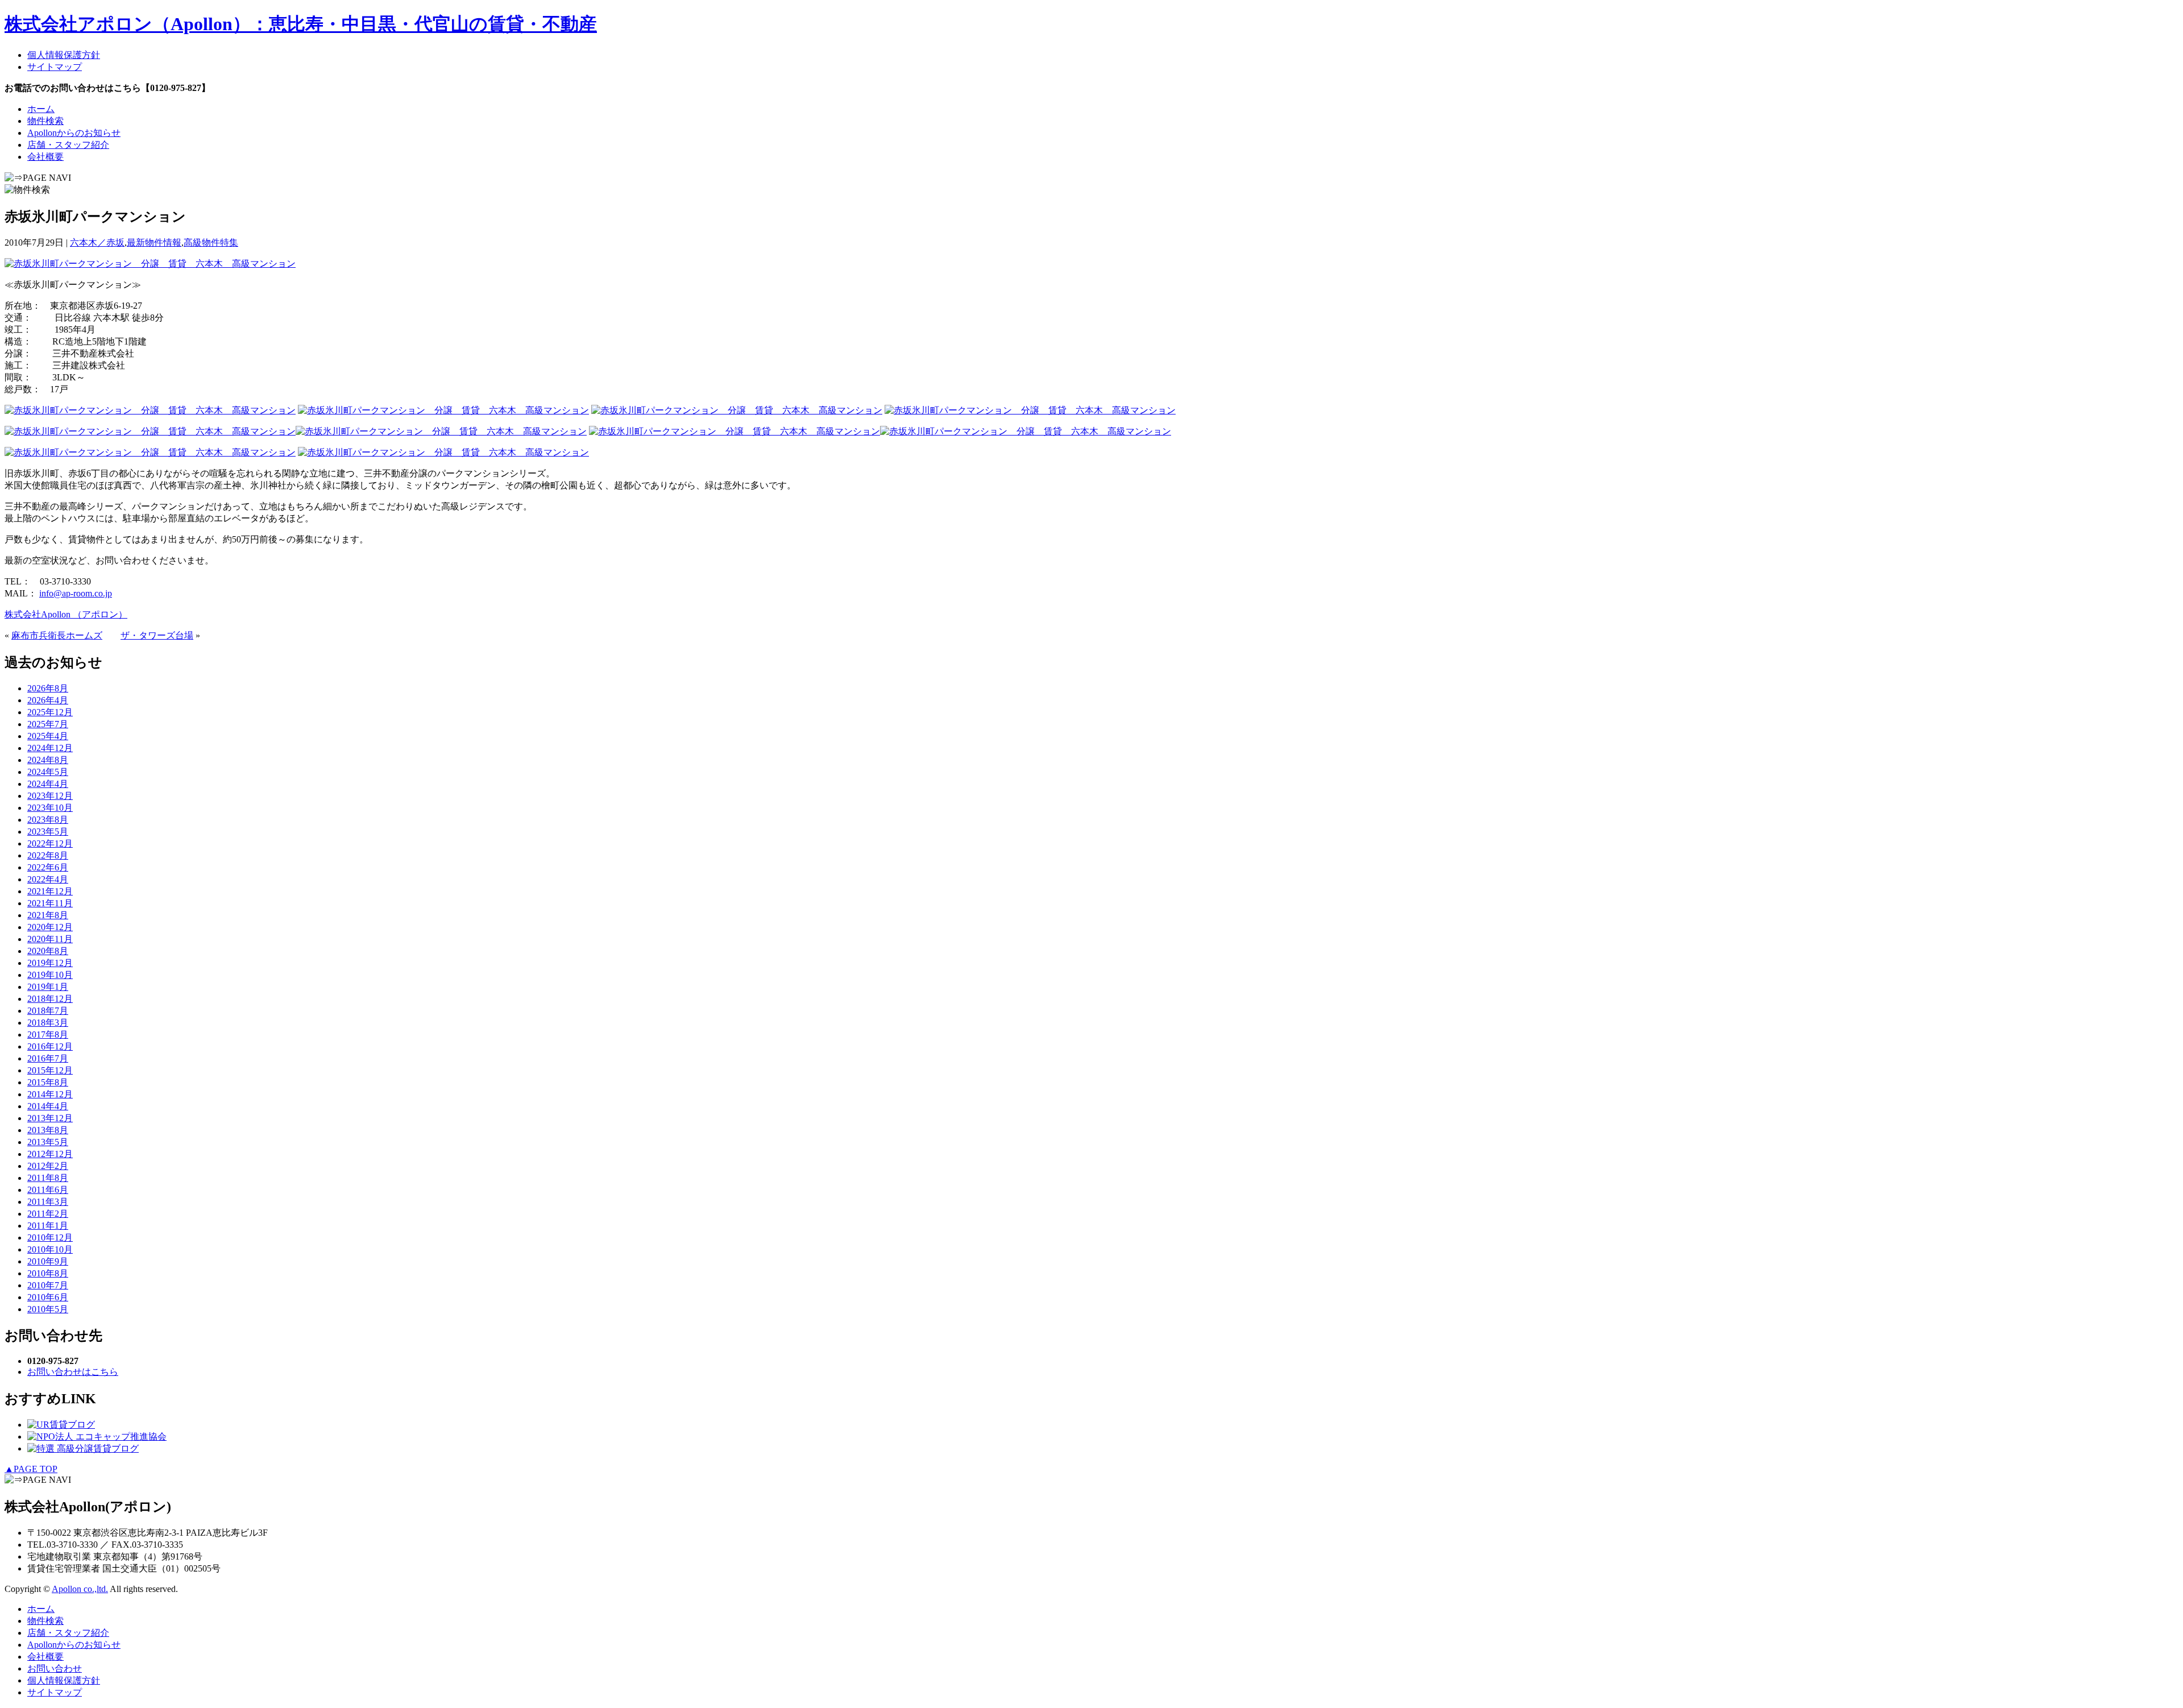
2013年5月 (48, 1142)
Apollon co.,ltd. (80, 1589)
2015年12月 (50, 1070)
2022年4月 (48, 879)
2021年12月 (50, 891)
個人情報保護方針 (64, 55)
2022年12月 (50, 843)
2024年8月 (48, 760)
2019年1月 (48, 987)
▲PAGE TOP (31, 1469)
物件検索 (45, 121)
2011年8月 (48, 1178)
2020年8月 (48, 951)
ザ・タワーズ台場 (157, 635)
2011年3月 (48, 1202)
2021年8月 (48, 915)
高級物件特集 (211, 242)
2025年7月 (48, 724)
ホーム (41, 109)
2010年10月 (50, 1249)
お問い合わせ (55, 1668)
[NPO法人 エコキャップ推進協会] (97, 1437)
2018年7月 (48, 1011)
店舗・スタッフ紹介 (68, 145)
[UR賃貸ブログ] (61, 1425)
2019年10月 (50, 975)
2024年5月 (48, 772)
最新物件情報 (154, 242)
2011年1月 (48, 1226)
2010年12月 (50, 1238)
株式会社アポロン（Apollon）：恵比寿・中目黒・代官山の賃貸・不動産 (301, 24)
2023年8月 (48, 820)
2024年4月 (48, 784)
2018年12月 (50, 999)
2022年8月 (48, 855)
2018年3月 (48, 1023)
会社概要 (45, 157)
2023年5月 (48, 832)
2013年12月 (50, 1118)
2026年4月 (48, 700)
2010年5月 (48, 1309)
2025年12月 (50, 712)
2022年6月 (48, 867)
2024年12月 (50, 748)
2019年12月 (50, 963)
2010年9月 (48, 1261)
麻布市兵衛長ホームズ (57, 635)
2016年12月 (50, 1046)
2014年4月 (48, 1106)
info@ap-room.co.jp (76, 593)
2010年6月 (48, 1297)
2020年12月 (50, 927)
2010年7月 (48, 1285)
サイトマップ (55, 67)
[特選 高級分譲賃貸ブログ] (83, 1448)
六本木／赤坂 (97, 242)
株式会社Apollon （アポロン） (66, 614)
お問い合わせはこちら (73, 1372)
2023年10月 (50, 808)
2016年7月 (48, 1058)
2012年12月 (50, 1154)
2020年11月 (50, 939)
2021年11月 (50, 903)
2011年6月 (48, 1190)
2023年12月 (50, 796)
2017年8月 (48, 1035)
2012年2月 (48, 1166)
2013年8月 (48, 1130)
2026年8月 (48, 688)
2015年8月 (48, 1082)
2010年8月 (48, 1273)
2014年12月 (50, 1094)
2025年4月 (48, 736)
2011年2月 (48, 1214)
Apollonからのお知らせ (74, 133)
